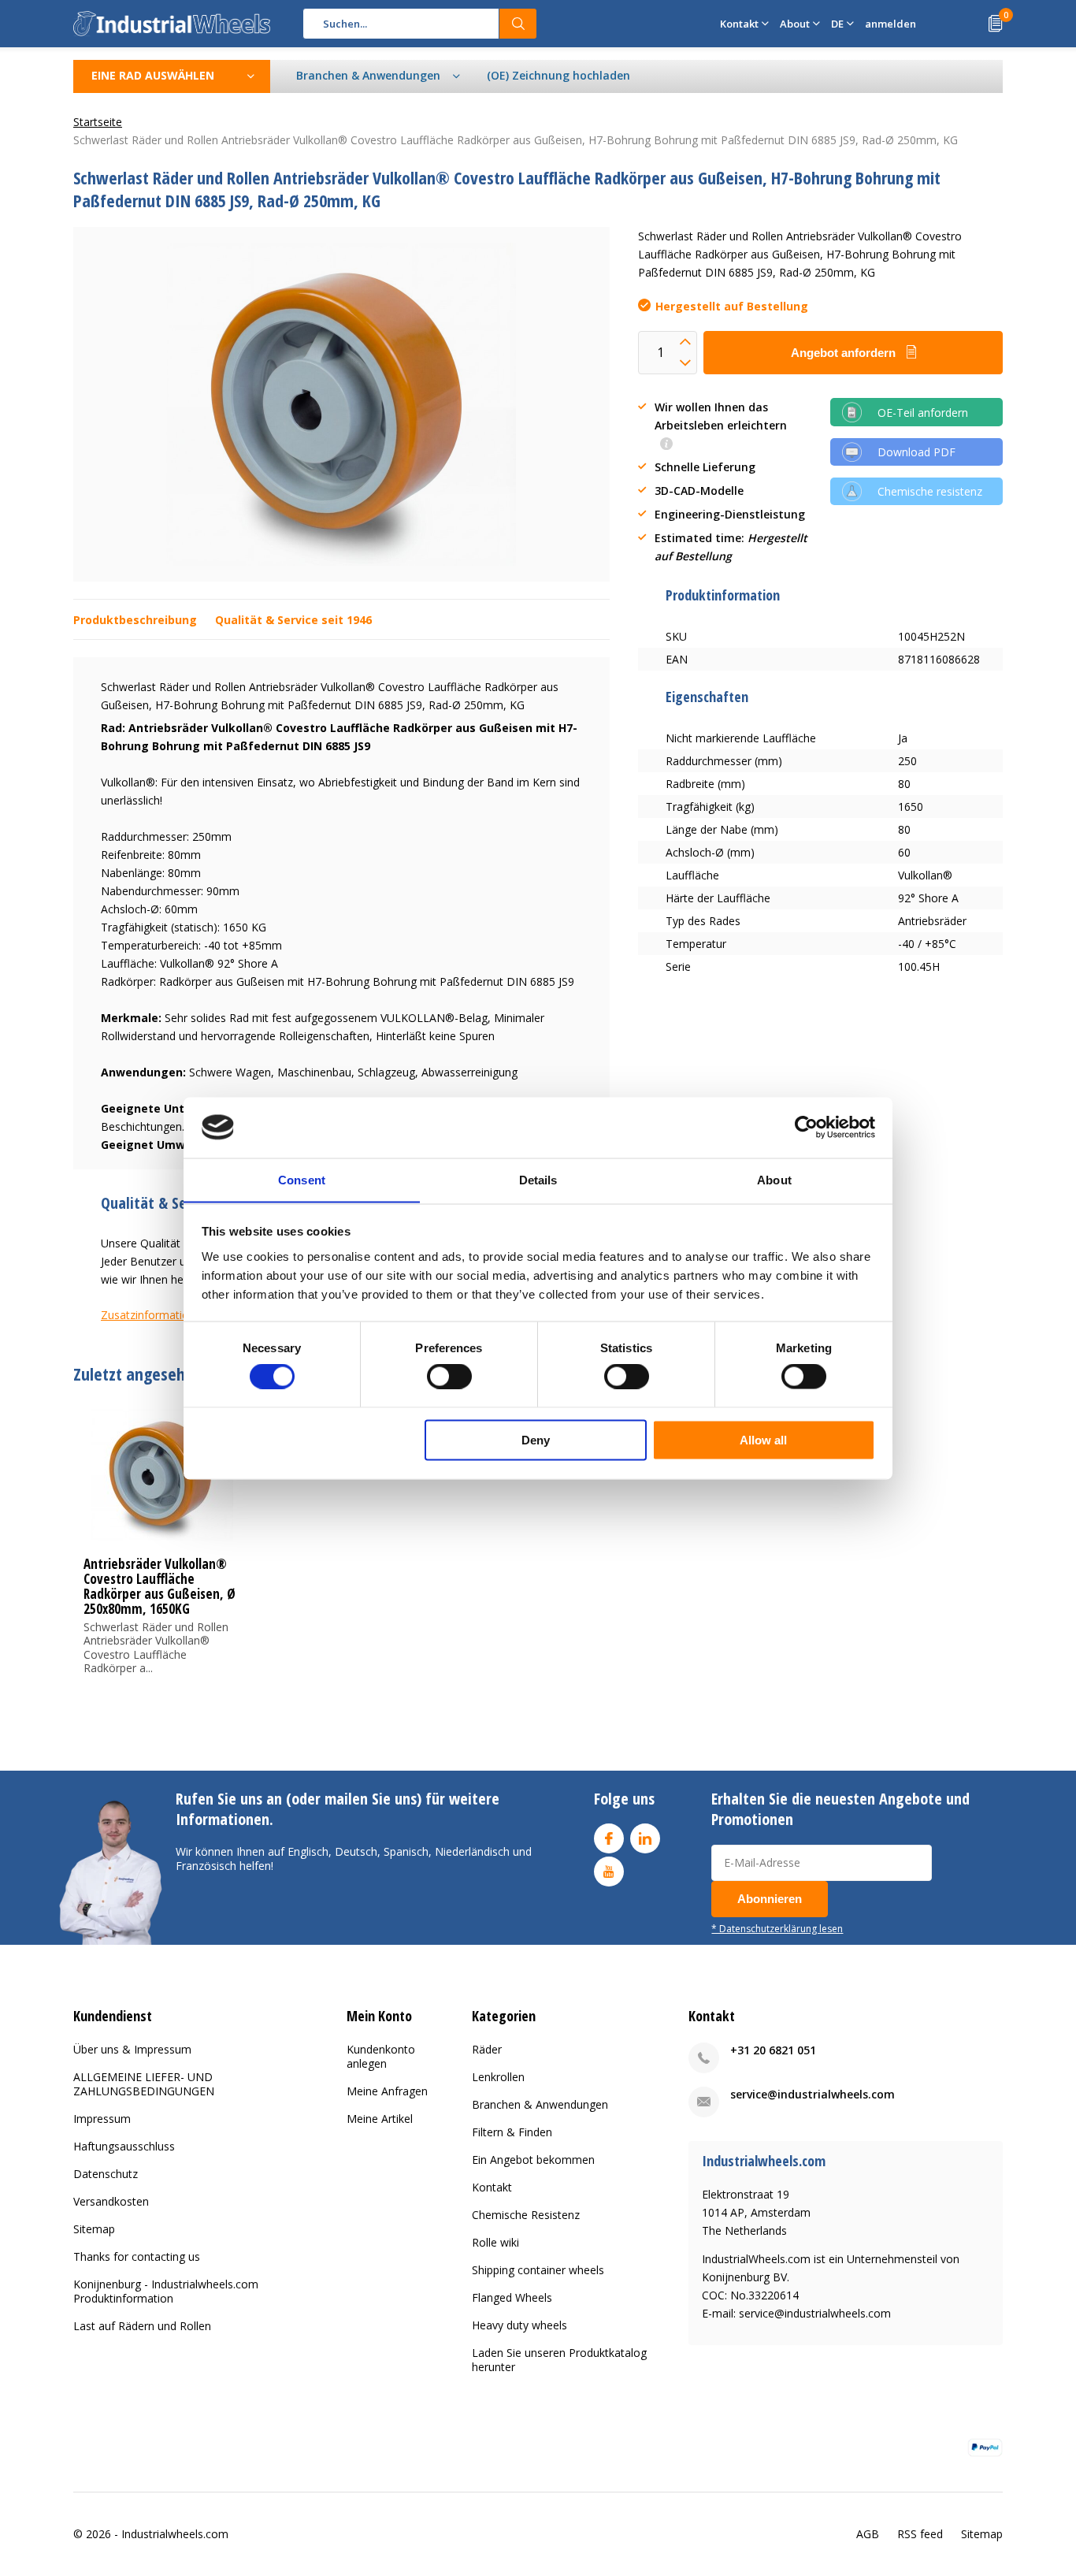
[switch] (449, 1377)
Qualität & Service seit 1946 (293, 620)
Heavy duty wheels (519, 2325)
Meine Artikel (380, 2119)
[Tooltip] (666, 445)
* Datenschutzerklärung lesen (777, 1928)
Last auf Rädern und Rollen (142, 2326)
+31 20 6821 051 (773, 2050)
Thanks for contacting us (137, 2256)
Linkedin (645, 1838)
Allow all (763, 1439)
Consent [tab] (302, 1179)
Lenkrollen (498, 2077)
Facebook (609, 1838)
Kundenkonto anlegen (381, 2056)
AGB (868, 2534)
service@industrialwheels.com (813, 2094)
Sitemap (94, 2229)
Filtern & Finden (512, 2132)
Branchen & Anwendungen (540, 2104)
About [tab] (774, 1179)
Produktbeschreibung (135, 620)
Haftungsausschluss (124, 2146)
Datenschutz (106, 2174)
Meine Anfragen (387, 2091)
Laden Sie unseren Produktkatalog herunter (559, 2360)
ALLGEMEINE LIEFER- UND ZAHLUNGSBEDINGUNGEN (144, 2084)
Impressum (102, 2119)
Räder (487, 2049)
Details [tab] (538, 1179)
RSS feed (920, 2534)
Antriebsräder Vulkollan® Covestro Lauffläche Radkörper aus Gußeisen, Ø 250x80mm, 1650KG (160, 1586)
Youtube (609, 1872)
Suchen (518, 24)
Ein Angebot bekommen (533, 2160)
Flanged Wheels (512, 2297)
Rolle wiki (495, 2242)
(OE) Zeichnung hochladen (558, 75)
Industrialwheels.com (175, 2534)
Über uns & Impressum (132, 2049)
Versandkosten (111, 2201)
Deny (536, 1439)
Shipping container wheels (538, 2270)
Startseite (98, 122)
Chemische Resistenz (526, 2215)
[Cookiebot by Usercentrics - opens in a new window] (806, 1127)
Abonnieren (770, 1899)
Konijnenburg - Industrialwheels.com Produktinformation (166, 2291)
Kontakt (492, 2187)
